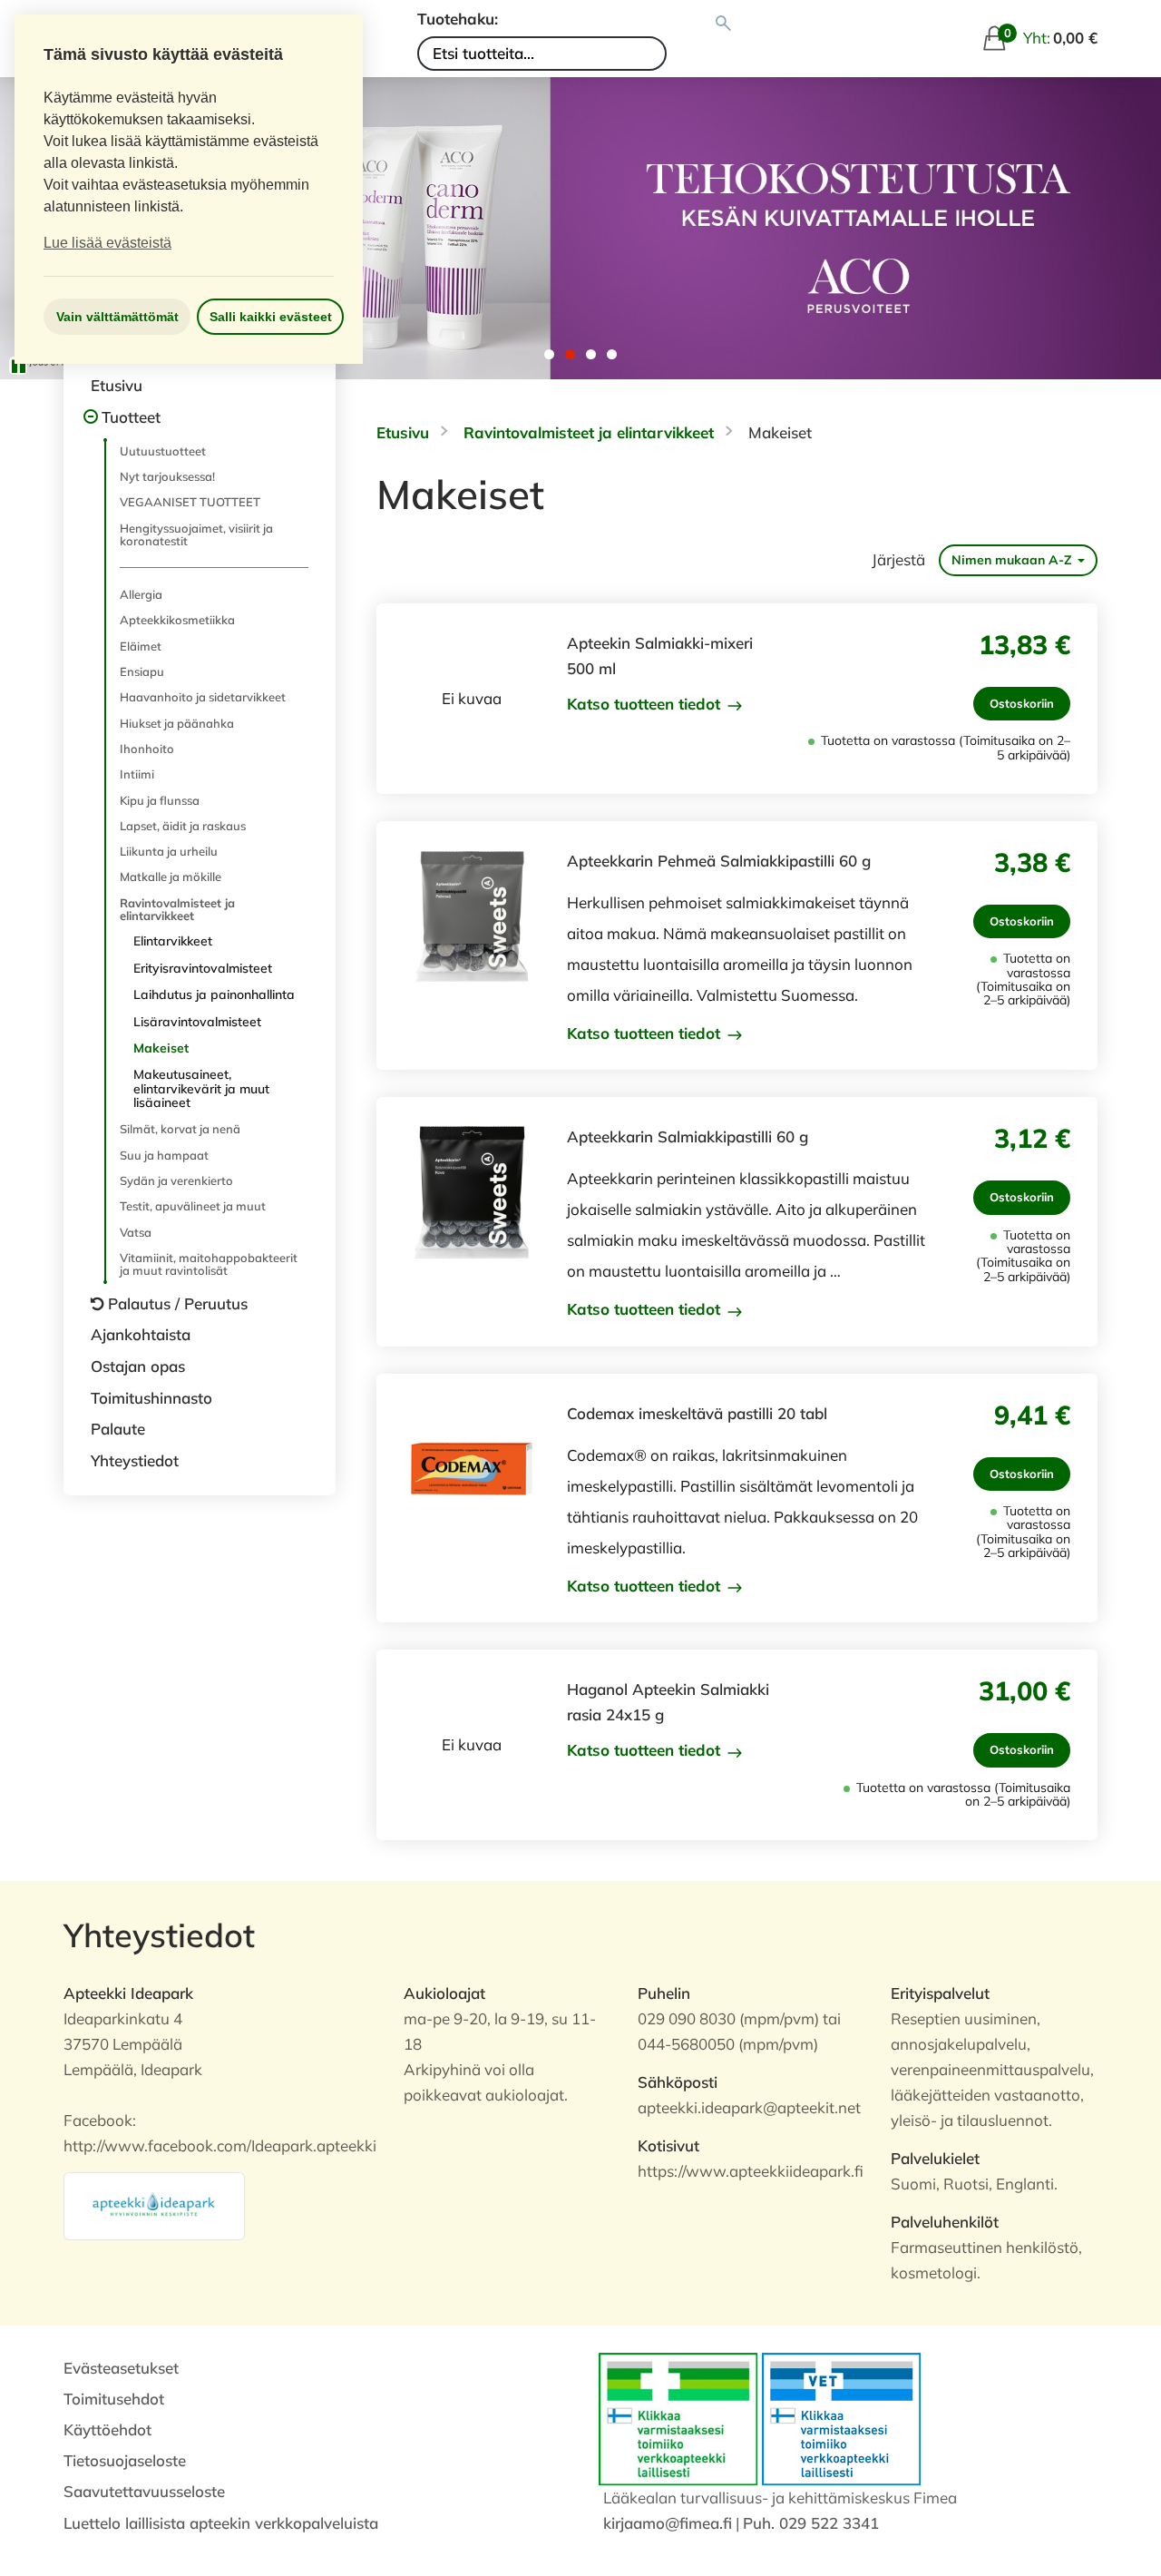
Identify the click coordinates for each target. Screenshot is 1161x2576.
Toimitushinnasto (151, 1398)
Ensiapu (142, 671)
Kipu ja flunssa (160, 800)
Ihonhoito (147, 749)
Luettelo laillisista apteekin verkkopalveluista (221, 2523)
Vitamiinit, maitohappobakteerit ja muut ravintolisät (209, 1264)
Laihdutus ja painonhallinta (214, 994)
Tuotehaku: (458, 19)
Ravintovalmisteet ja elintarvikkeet (177, 909)
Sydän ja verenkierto (176, 1180)
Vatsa (136, 1232)
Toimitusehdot (114, 2399)
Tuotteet (131, 417)
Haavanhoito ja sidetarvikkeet (203, 697)
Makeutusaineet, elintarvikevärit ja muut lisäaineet (201, 1088)
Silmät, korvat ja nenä (180, 1129)
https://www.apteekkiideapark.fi (751, 2171)
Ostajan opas (138, 1366)
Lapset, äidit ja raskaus (183, 826)
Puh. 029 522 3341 (811, 2523)
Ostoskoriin (1022, 703)
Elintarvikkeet (173, 941)
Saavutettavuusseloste (144, 2491)
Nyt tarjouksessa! (167, 476)
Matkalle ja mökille (171, 877)
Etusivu (117, 385)
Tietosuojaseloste (125, 2460)
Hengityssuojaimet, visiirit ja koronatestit (196, 534)
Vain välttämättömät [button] (117, 317)
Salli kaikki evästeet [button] (271, 317)
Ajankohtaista (141, 1334)
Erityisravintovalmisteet (203, 968)
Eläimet (141, 646)
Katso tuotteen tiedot (646, 704)
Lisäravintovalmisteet (197, 1022)
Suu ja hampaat (164, 1155)
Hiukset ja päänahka (177, 723)
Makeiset (161, 1048)
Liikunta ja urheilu (169, 851)
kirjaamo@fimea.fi (668, 2523)
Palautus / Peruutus (178, 1303)
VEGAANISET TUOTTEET (190, 502)
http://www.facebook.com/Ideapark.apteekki (220, 2145)
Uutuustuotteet (163, 451)
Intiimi (137, 774)
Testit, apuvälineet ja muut (193, 1206)
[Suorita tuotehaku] (723, 24)
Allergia (141, 594)
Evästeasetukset (121, 2368)
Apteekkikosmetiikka (177, 620)
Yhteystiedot (135, 1460)
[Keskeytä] (18, 366)
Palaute (118, 1429)
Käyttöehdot (107, 2429)
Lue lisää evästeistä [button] (107, 243)
